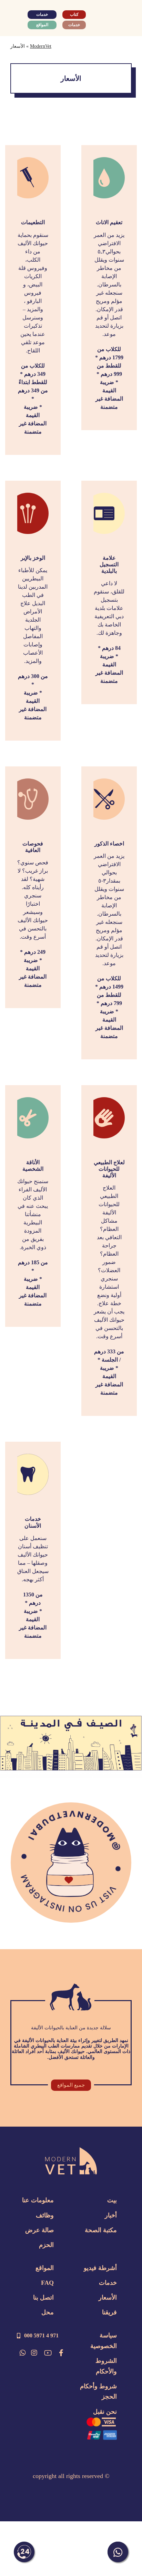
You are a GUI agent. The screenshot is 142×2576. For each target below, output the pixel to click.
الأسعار (108, 2297)
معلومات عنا (38, 2200)
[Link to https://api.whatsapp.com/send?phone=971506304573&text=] (23, 2353)
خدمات (108, 2283)
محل (48, 2312)
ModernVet (41, 46)
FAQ (47, 2283)
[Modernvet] (71, 2151)
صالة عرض (39, 2230)
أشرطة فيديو (100, 2268)
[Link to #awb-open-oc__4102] (19, 19)
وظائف (45, 2215)
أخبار (111, 2215)
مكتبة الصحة (101, 2230)
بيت (112, 2200)
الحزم (46, 2245)
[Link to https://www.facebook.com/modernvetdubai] (61, 2353)
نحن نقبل (105, 2412)
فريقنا (109, 2312)
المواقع (45, 2268)
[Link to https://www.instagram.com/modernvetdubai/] (34, 2353)
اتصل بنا (43, 2297)
